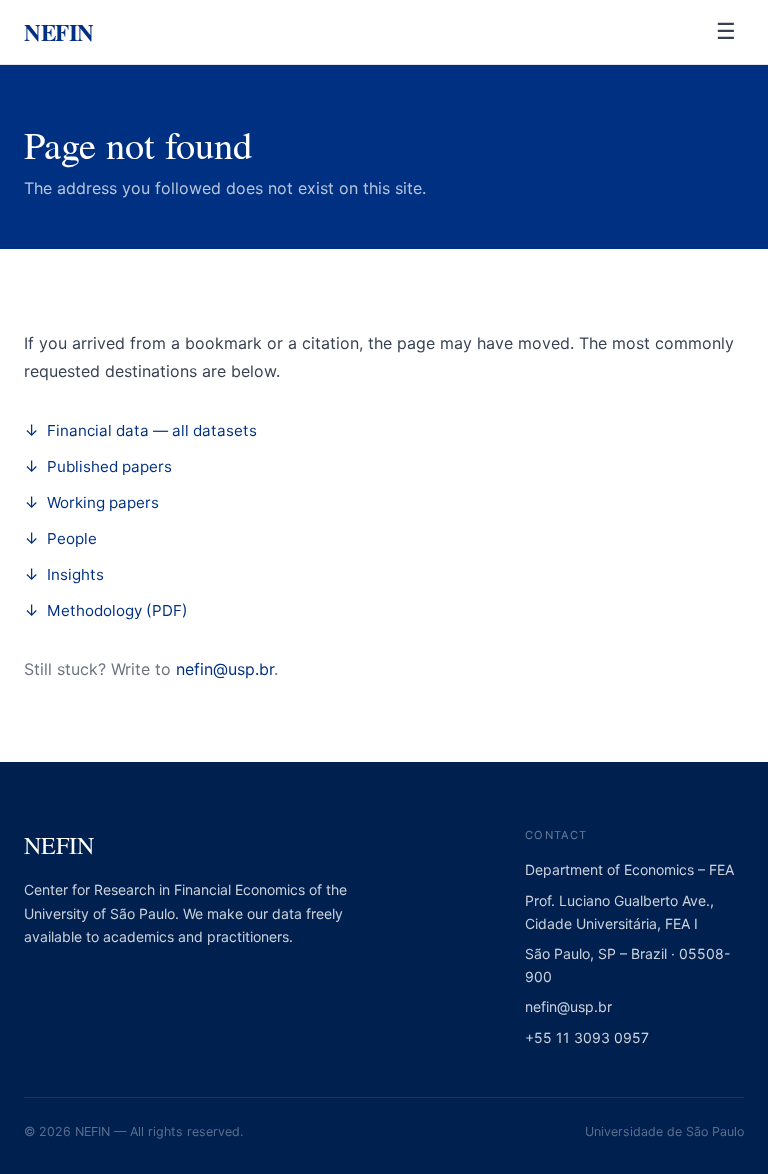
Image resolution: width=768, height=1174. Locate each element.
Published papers (109, 466)
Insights (75, 574)
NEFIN (59, 31)
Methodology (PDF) (117, 610)
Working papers (103, 502)
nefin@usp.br (225, 669)
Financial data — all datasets (152, 430)
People (72, 538)
